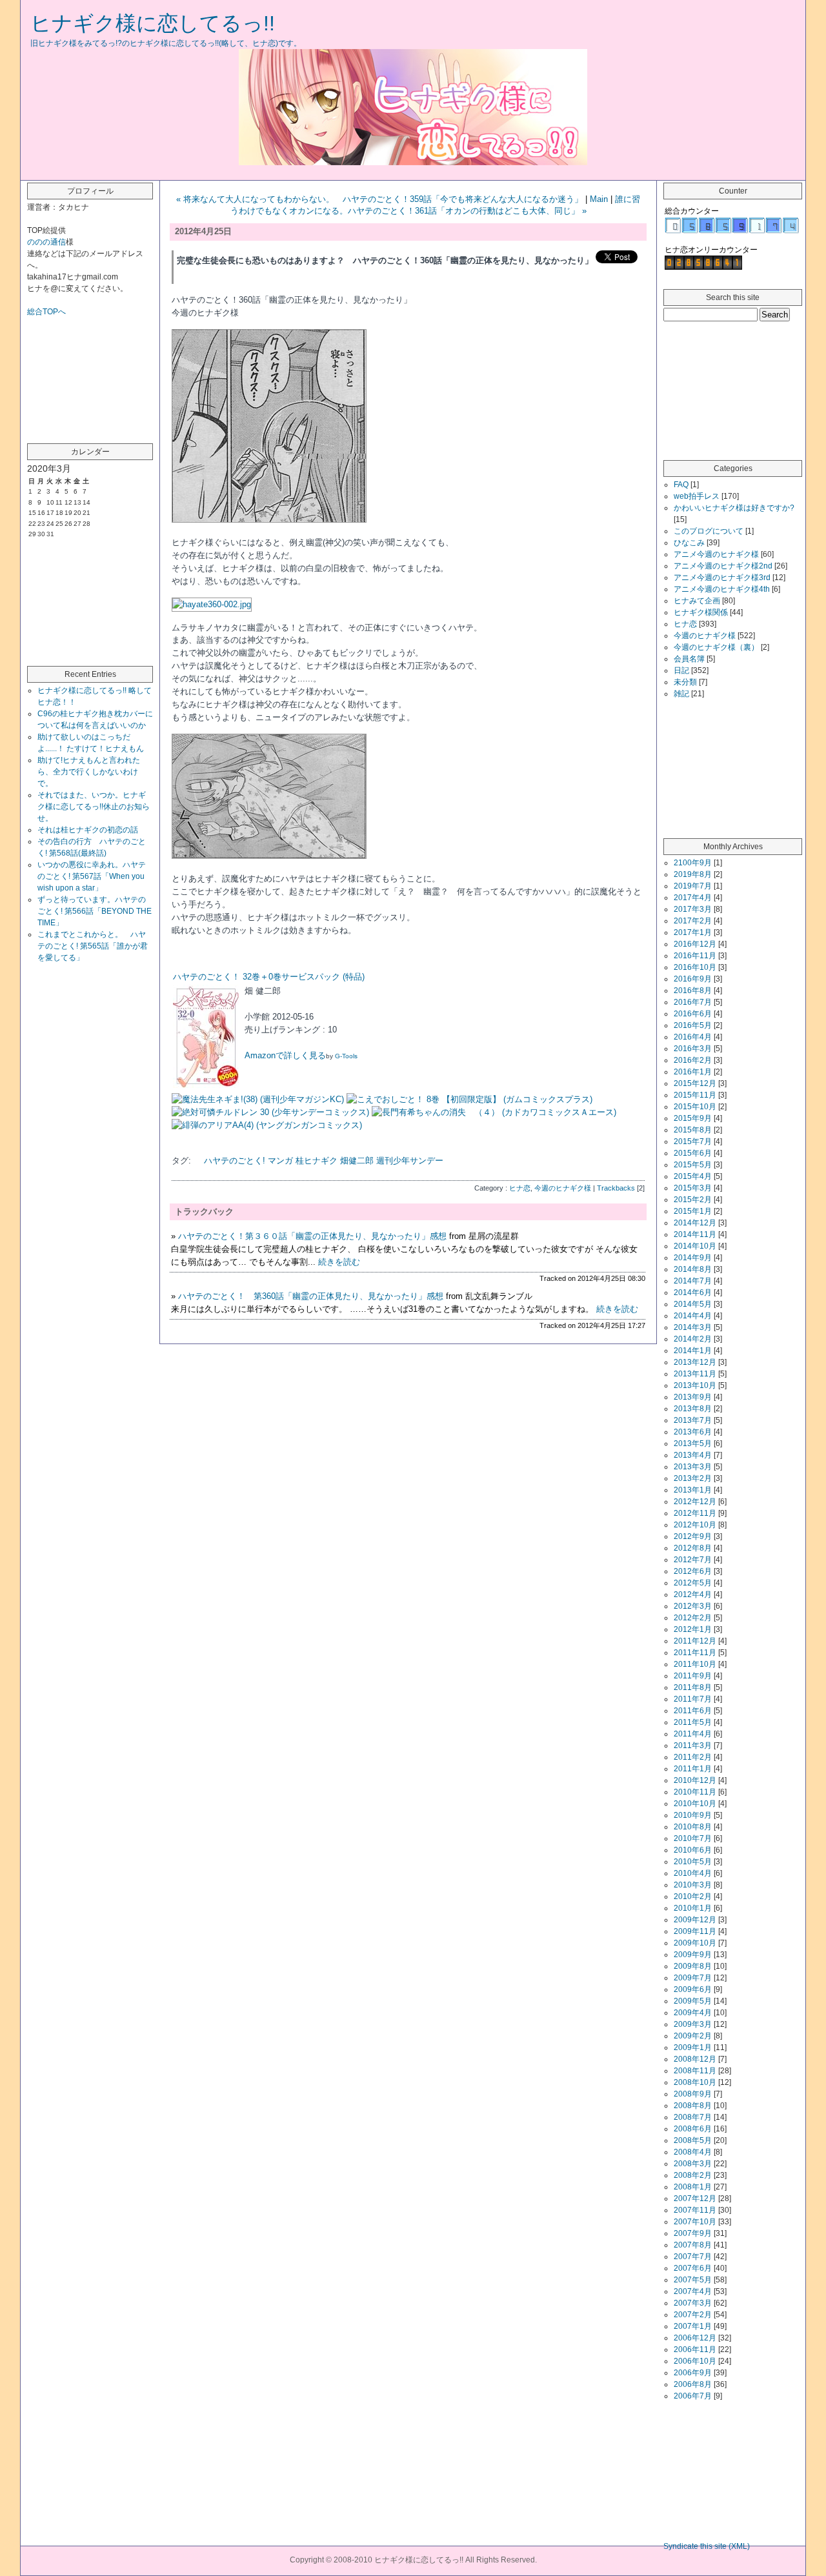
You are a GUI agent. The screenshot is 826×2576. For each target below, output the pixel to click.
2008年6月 (693, 2129)
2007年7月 (693, 2257)
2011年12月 (695, 1641)
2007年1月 (693, 2326)
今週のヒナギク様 (563, 1188)
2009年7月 (693, 1978)
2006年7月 (693, 2396)
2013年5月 (693, 1444)
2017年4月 (693, 898)
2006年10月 (695, 2361)
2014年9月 (693, 1258)
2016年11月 (695, 956)
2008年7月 (693, 2117)
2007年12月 (695, 2199)
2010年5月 (693, 1862)
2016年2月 (693, 1060)
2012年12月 (695, 1502)
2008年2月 (693, 2175)
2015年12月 (695, 1083)
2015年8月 (693, 1130)
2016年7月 (693, 1002)
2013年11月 (695, 1374)
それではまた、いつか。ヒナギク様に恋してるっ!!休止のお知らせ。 (94, 807)
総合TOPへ (46, 312)
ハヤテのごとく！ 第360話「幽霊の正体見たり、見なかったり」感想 (311, 1296)
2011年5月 (693, 1722)
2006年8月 (693, 2384)
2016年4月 (693, 1037)
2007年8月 (693, 2245)
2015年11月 (695, 1095)
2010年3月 (693, 1885)
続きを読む (339, 1262)
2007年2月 (693, 2315)
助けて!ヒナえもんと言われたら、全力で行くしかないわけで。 (89, 772)
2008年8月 (693, 2106)
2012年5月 (693, 1583)
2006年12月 (695, 2338)
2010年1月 (693, 1908)
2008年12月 (695, 2059)
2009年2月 (693, 2036)
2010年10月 (695, 1804)
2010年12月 (695, 1780)
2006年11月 (695, 2350)
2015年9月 (693, 1118)
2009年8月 (693, 1966)
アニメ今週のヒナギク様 (716, 554)
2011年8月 (693, 1687)
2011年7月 (693, 1699)
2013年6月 (693, 1432)
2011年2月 (693, 1757)
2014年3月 (693, 1327)
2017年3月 (693, 909)
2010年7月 (693, 1838)
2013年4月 (693, 1455)
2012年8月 (693, 1548)
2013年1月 (693, 1490)
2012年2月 (693, 1618)
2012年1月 (693, 1629)
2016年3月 (693, 1049)
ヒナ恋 (520, 1188)
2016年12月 (695, 944)
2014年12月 (695, 1223)
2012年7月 (693, 1560)
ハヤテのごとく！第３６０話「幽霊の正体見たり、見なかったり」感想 (312, 1236)
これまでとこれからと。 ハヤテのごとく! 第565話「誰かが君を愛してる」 (93, 946)
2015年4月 (693, 1176)
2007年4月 (693, 2291)
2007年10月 (695, 2222)
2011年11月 (695, 1653)
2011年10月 (695, 1664)
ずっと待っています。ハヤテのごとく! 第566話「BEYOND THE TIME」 (95, 911)
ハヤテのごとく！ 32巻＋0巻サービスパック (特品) (269, 977)
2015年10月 (695, 1107)
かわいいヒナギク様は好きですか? (734, 508)
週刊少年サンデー (410, 1161)
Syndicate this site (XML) (707, 2546)
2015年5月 (693, 1165)
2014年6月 (693, 1293)
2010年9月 (693, 1815)
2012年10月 (695, 1525)
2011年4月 (693, 1734)
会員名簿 (689, 659)
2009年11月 (695, 1931)
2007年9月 (693, 2233)
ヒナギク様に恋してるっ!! (153, 23)
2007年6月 (693, 2268)
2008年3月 (693, 2164)
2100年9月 (693, 863)
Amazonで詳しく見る (285, 1055)
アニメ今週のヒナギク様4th (722, 589)
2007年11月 (695, 2210)
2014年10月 (695, 1246)
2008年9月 (693, 2094)
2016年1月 (693, 1072)
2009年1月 (693, 2048)
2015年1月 (693, 1211)
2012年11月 (695, 1513)
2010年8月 (693, 1827)
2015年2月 (693, 1200)
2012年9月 (693, 1536)
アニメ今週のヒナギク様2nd (723, 566)
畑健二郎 (357, 1161)
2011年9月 (693, 1676)
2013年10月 (695, 1385)
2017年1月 (693, 932)
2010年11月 (695, 1792)
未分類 (685, 682)
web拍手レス (697, 496)
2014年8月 (693, 1269)
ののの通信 (46, 242)
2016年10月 (695, 967)
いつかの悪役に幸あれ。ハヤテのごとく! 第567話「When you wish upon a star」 (92, 876)
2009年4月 (693, 2013)
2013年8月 (693, 1409)
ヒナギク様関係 (701, 612)
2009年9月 (693, 1955)
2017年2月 (693, 921)
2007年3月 (693, 2303)
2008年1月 (693, 2187)
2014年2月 (693, 1339)
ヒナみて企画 (697, 601)
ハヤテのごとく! (235, 1161)
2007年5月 (693, 2280)
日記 (681, 670)
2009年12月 (695, 1920)
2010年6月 (693, 1850)
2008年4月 (693, 2152)
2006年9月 (693, 2373)
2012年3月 (693, 1606)
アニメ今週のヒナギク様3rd (722, 578)
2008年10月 (695, 2082)
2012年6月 (693, 1571)
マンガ (280, 1161)
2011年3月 (693, 1746)
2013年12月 (695, 1362)
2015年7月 (693, 1142)
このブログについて (709, 531)
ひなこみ (689, 543)
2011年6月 (693, 1711)
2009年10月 (695, 1943)
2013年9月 (693, 1397)
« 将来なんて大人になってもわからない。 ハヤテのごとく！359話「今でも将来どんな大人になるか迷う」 (379, 199)
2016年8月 (693, 991)
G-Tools (346, 1056)
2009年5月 (693, 2001)
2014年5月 (693, 1304)
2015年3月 (693, 1188)
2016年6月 (693, 1014)
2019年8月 (693, 874)
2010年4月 (693, 1873)
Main (599, 199)
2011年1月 (693, 1769)
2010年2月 (693, 1897)
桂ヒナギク (317, 1161)
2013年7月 (693, 1420)
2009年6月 (693, 1989)
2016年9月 (693, 979)
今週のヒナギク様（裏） (716, 647)
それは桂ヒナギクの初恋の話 (88, 830)
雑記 (681, 694)
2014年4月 (693, 1316)
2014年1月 (693, 1351)
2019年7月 (693, 886)
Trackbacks (616, 1188)
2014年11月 (695, 1234)
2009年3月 (693, 2024)
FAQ (681, 485)
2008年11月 (695, 2071)
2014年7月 (693, 1281)
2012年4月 (693, 1595)
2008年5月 (693, 2140)
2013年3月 (693, 1467)
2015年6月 (693, 1153)
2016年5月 (693, 1025)
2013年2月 (693, 1478)
